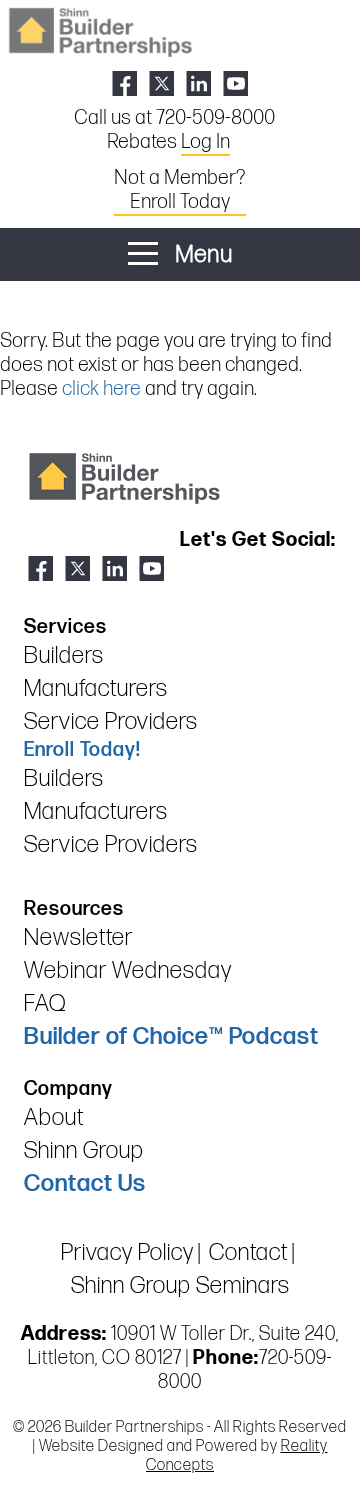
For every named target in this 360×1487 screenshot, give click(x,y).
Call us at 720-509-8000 (174, 118)
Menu (201, 254)
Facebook (124, 83)
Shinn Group (84, 1150)
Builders (64, 655)
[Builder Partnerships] (100, 30)
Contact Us (85, 1183)
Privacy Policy (127, 1252)
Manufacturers (96, 688)
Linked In (198, 83)
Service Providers (111, 721)
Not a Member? (180, 190)
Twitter (161, 83)
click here (101, 389)
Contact (248, 1252)
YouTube (235, 83)
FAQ (45, 1003)
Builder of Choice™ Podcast (171, 1036)
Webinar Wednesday (128, 970)
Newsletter (78, 937)
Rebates (168, 142)
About (54, 1117)
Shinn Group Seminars (180, 1285)
